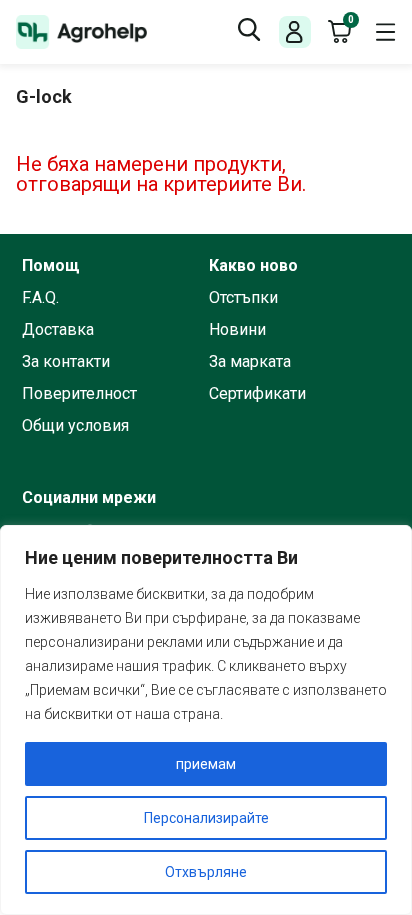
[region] (206, 720)
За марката (250, 362)
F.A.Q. (40, 298)
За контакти (66, 362)
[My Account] (294, 32)
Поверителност (79, 394)
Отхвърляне (206, 872)
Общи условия (75, 426)
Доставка (58, 330)
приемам (206, 764)
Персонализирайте (206, 818)
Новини (237, 330)
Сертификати (257, 394)
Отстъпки (243, 298)
